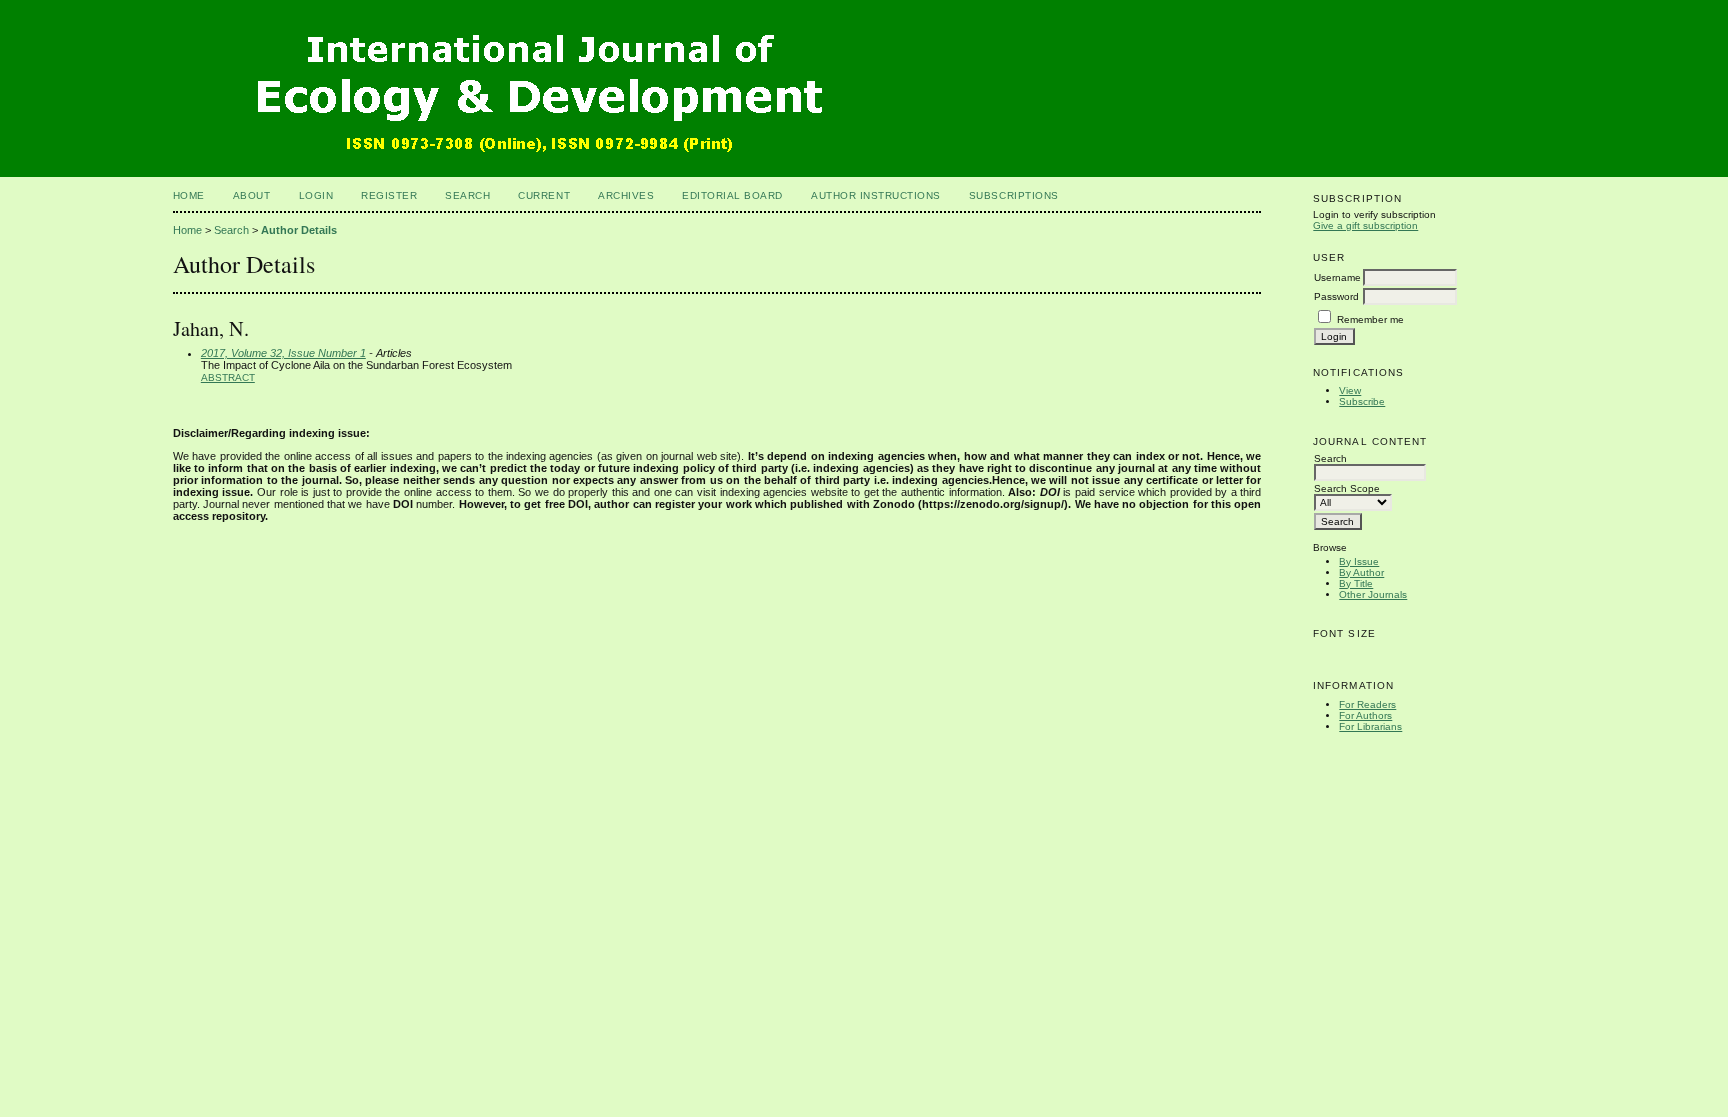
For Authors (1365, 715)
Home (189, 195)
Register (389, 195)
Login (316, 195)
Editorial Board (732, 195)
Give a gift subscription (1365, 225)
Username (1337, 277)
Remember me (1370, 319)
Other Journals (1373, 594)
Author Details (299, 230)
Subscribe (1362, 401)
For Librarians (1370, 726)
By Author (1361, 572)
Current (544, 195)
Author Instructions (876, 195)
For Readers (1367, 704)
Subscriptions (1014, 195)
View (1350, 390)
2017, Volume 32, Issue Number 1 (283, 353)
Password (1336, 296)
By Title (1356, 583)
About (252, 195)
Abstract (228, 377)
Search (467, 195)
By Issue (1359, 561)
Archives (626, 195)
